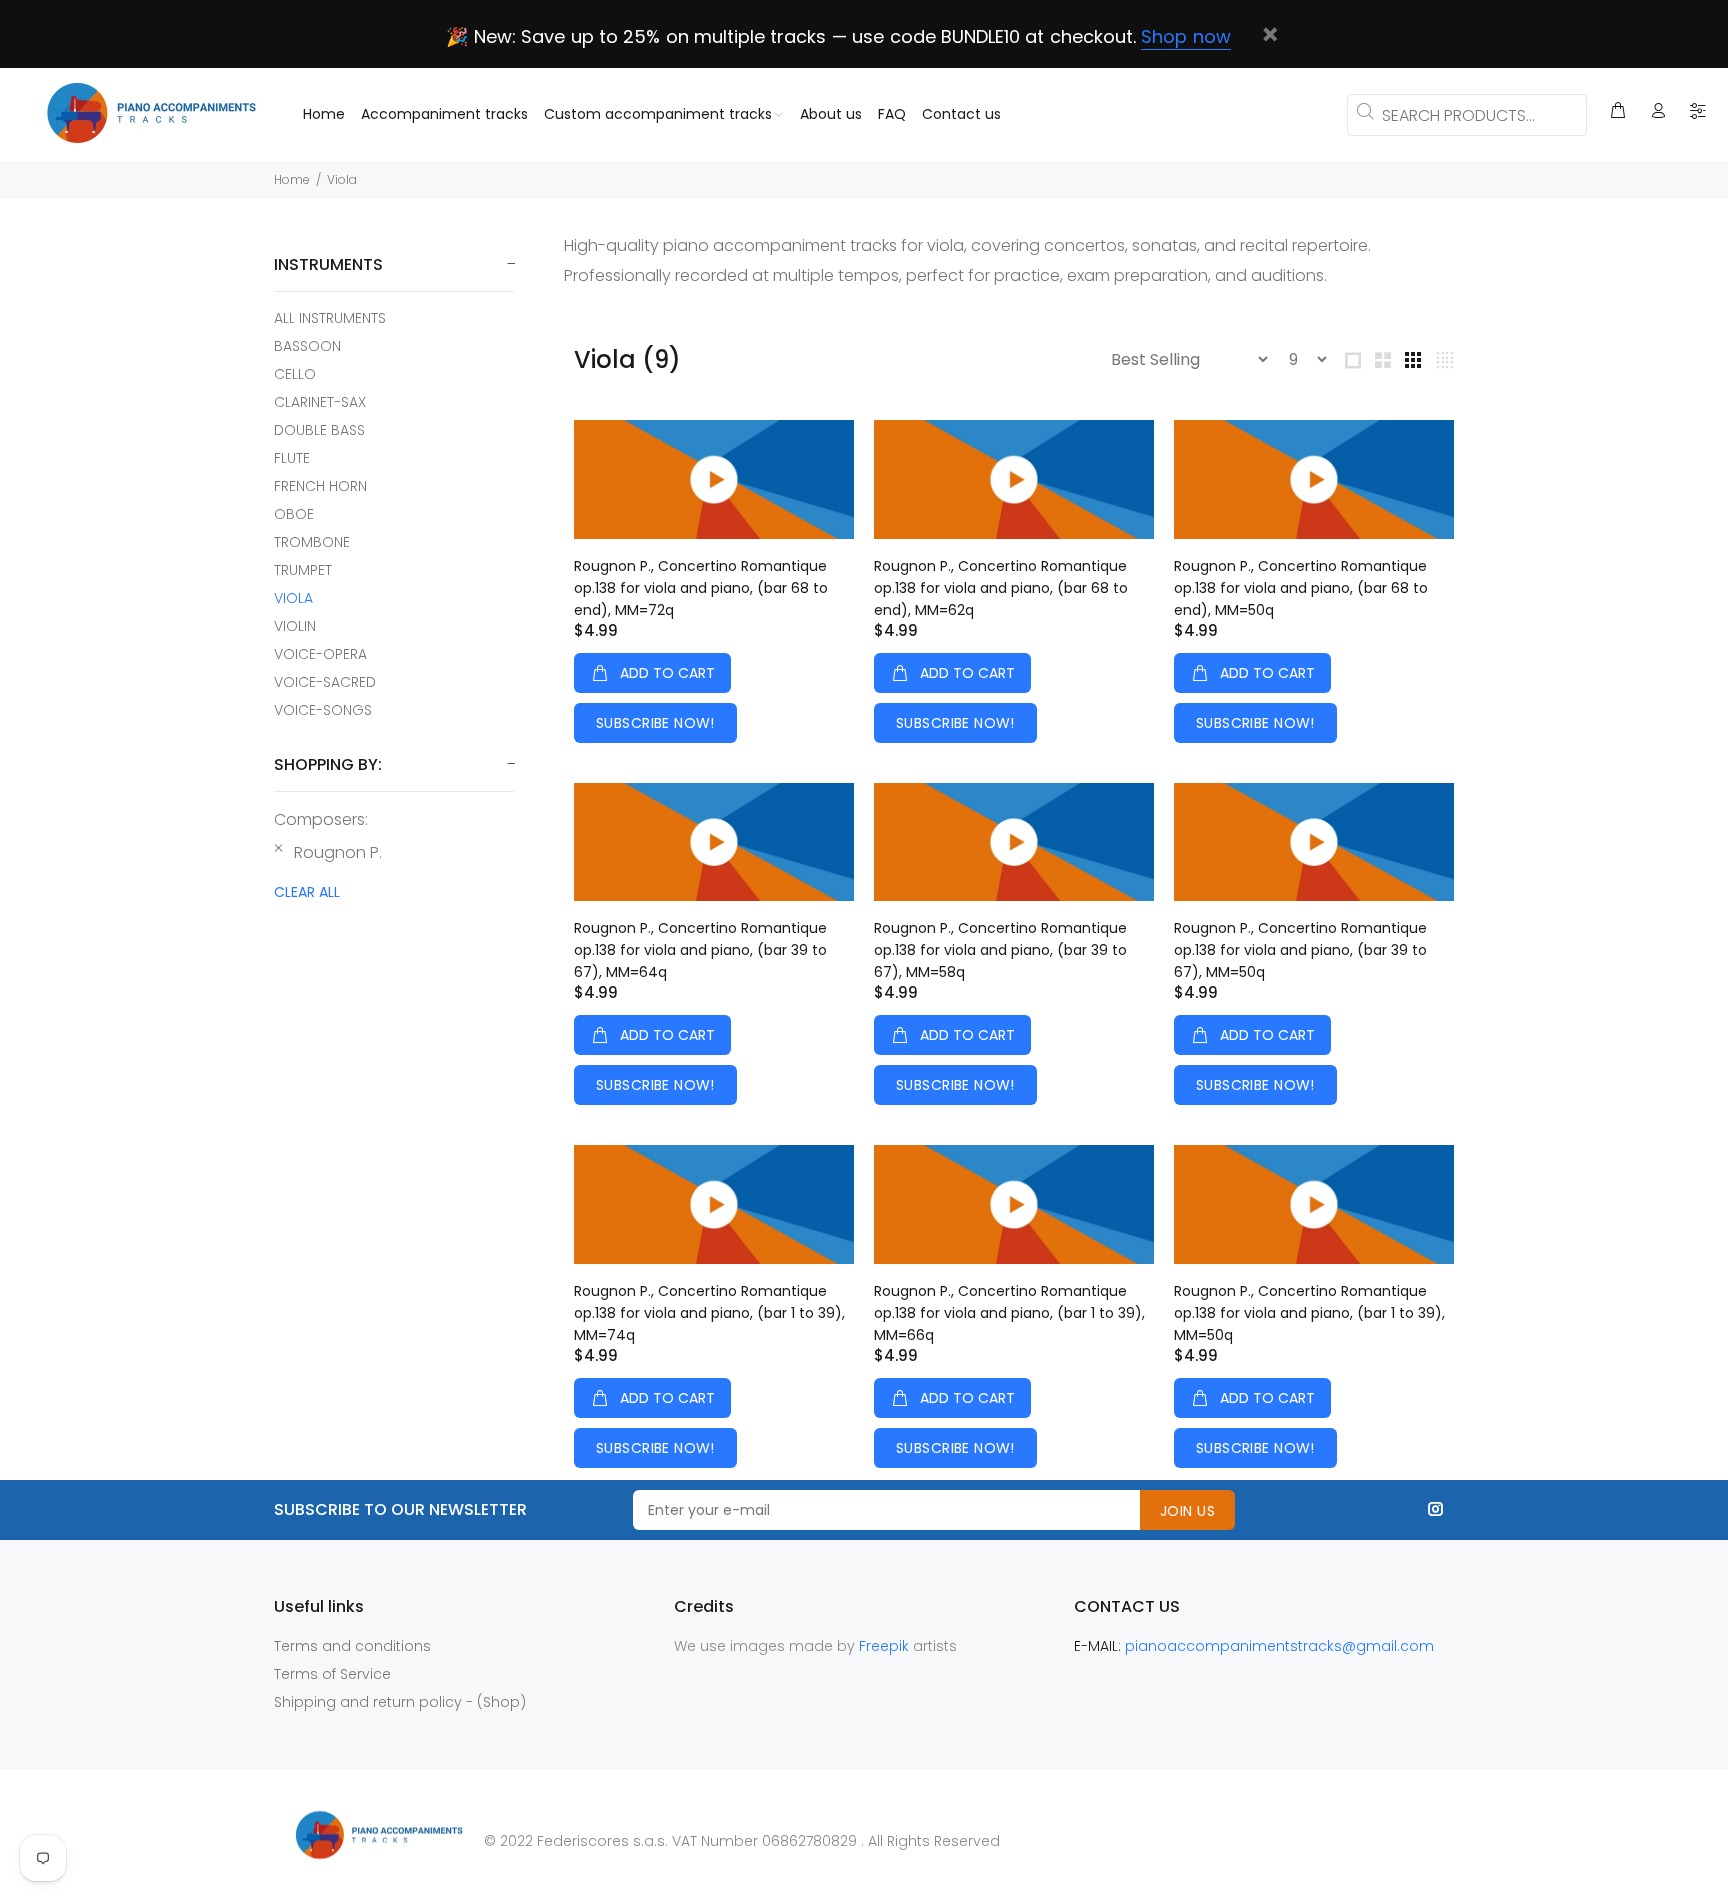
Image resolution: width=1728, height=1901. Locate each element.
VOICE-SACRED (325, 682)
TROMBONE (312, 542)
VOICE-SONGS (323, 709)
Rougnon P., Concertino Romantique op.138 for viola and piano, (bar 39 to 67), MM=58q (1000, 950)
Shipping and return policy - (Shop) (400, 1702)
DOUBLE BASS (319, 430)
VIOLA (293, 598)
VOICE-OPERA (320, 654)
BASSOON (307, 346)
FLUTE (292, 458)
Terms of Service (332, 1674)
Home (292, 179)
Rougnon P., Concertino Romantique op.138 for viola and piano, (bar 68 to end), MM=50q (1301, 588)
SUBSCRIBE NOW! (655, 723)
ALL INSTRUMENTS (330, 318)
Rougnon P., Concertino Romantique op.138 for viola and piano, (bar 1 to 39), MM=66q (1009, 1313)
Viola (342, 179)
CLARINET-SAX (320, 402)
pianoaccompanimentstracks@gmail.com (1279, 1646)
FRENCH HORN (320, 486)
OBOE (294, 514)
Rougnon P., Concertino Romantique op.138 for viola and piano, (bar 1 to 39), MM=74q (709, 1313)
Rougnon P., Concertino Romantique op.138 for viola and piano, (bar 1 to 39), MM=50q (1309, 1313)
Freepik (886, 1646)
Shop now (1185, 36)
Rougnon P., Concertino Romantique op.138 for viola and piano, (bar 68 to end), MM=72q (701, 588)
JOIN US (1187, 1511)
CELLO (295, 374)
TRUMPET (303, 570)
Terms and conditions (352, 1646)
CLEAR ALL (307, 892)
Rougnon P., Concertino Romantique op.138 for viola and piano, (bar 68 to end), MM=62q (1001, 588)
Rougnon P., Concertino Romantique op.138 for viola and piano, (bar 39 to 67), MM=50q (1300, 950)
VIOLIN (295, 626)
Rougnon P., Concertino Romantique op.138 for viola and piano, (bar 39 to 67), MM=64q (700, 950)
